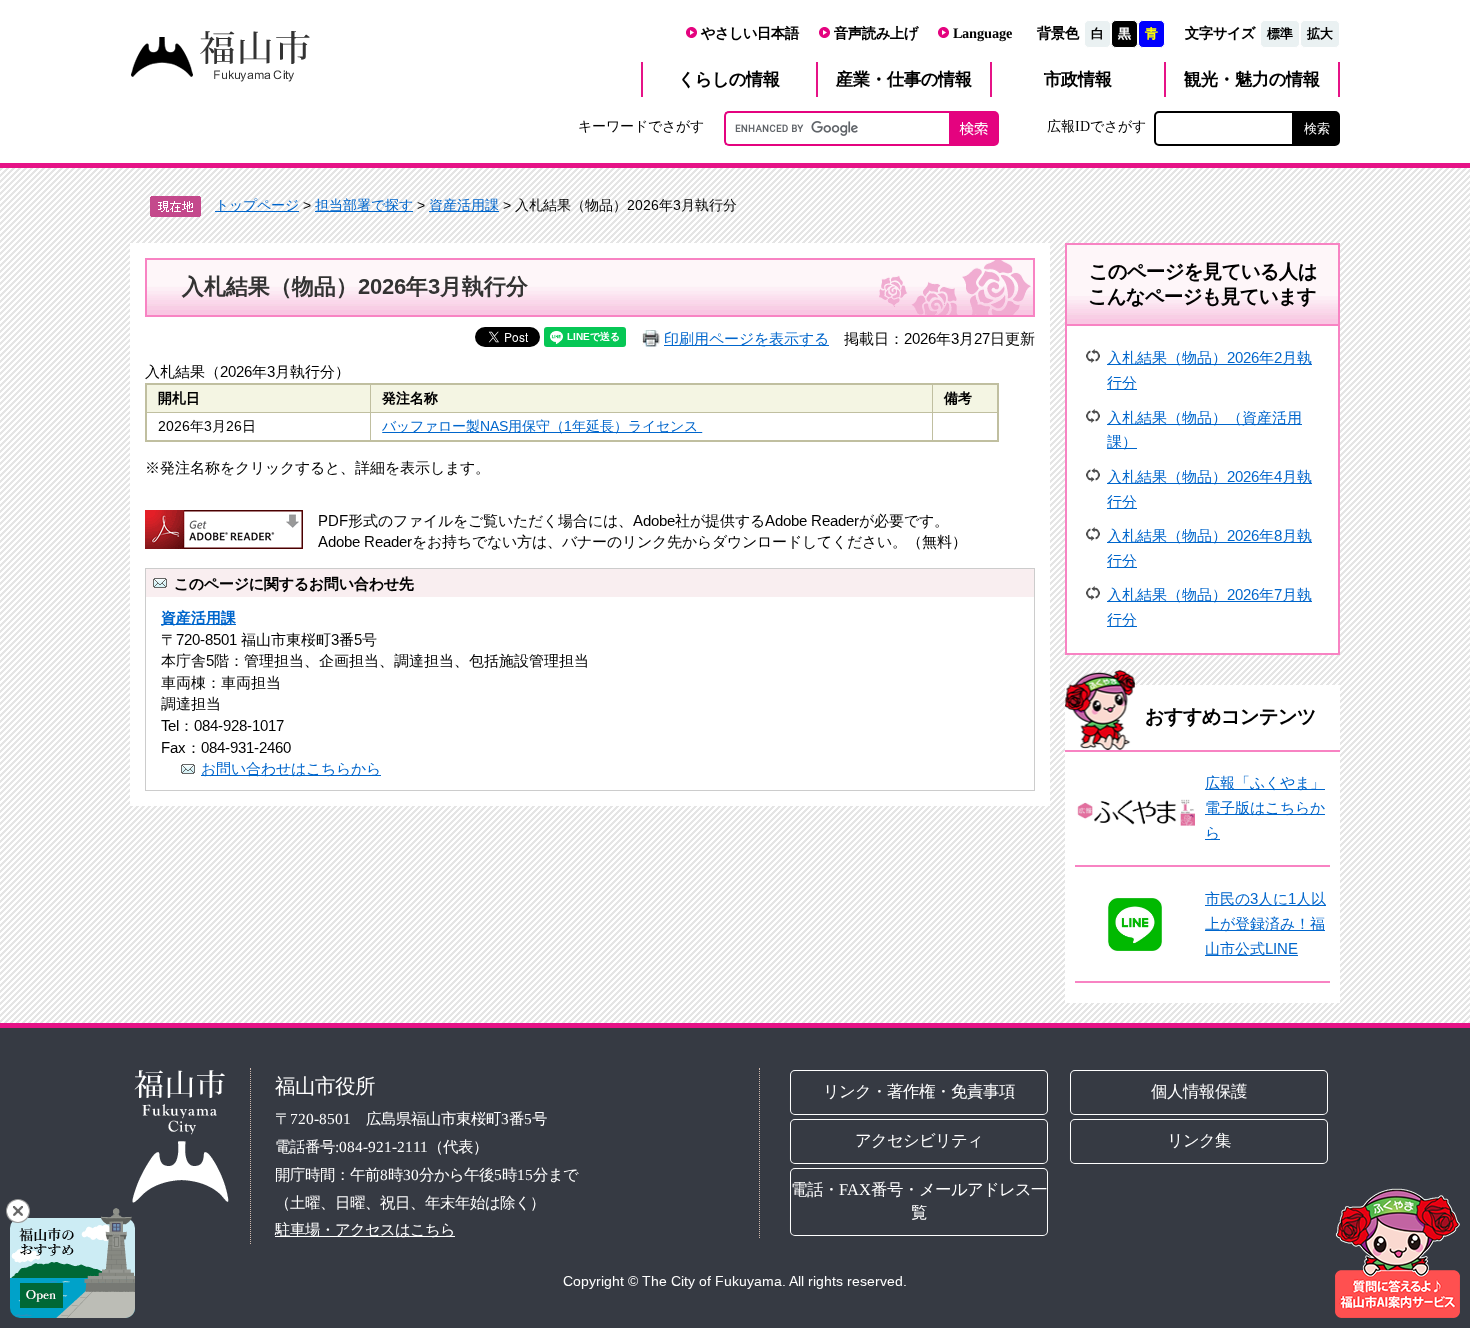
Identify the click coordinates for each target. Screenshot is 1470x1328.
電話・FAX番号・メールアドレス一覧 (919, 1201)
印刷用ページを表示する (746, 338)
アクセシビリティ (919, 1140)
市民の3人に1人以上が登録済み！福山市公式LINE (1265, 923)
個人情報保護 (1200, 1091)
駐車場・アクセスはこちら (365, 1229)
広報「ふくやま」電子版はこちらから (1265, 807)
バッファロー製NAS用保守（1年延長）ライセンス (542, 426)
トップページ (257, 205)
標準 (1280, 33)
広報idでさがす (1096, 126)
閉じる (18, 1211)
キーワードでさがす (641, 126)
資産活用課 (464, 205)
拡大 (1320, 33)
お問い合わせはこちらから (291, 768)
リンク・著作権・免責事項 (919, 1091)
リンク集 (1200, 1140)
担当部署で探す (364, 205)
